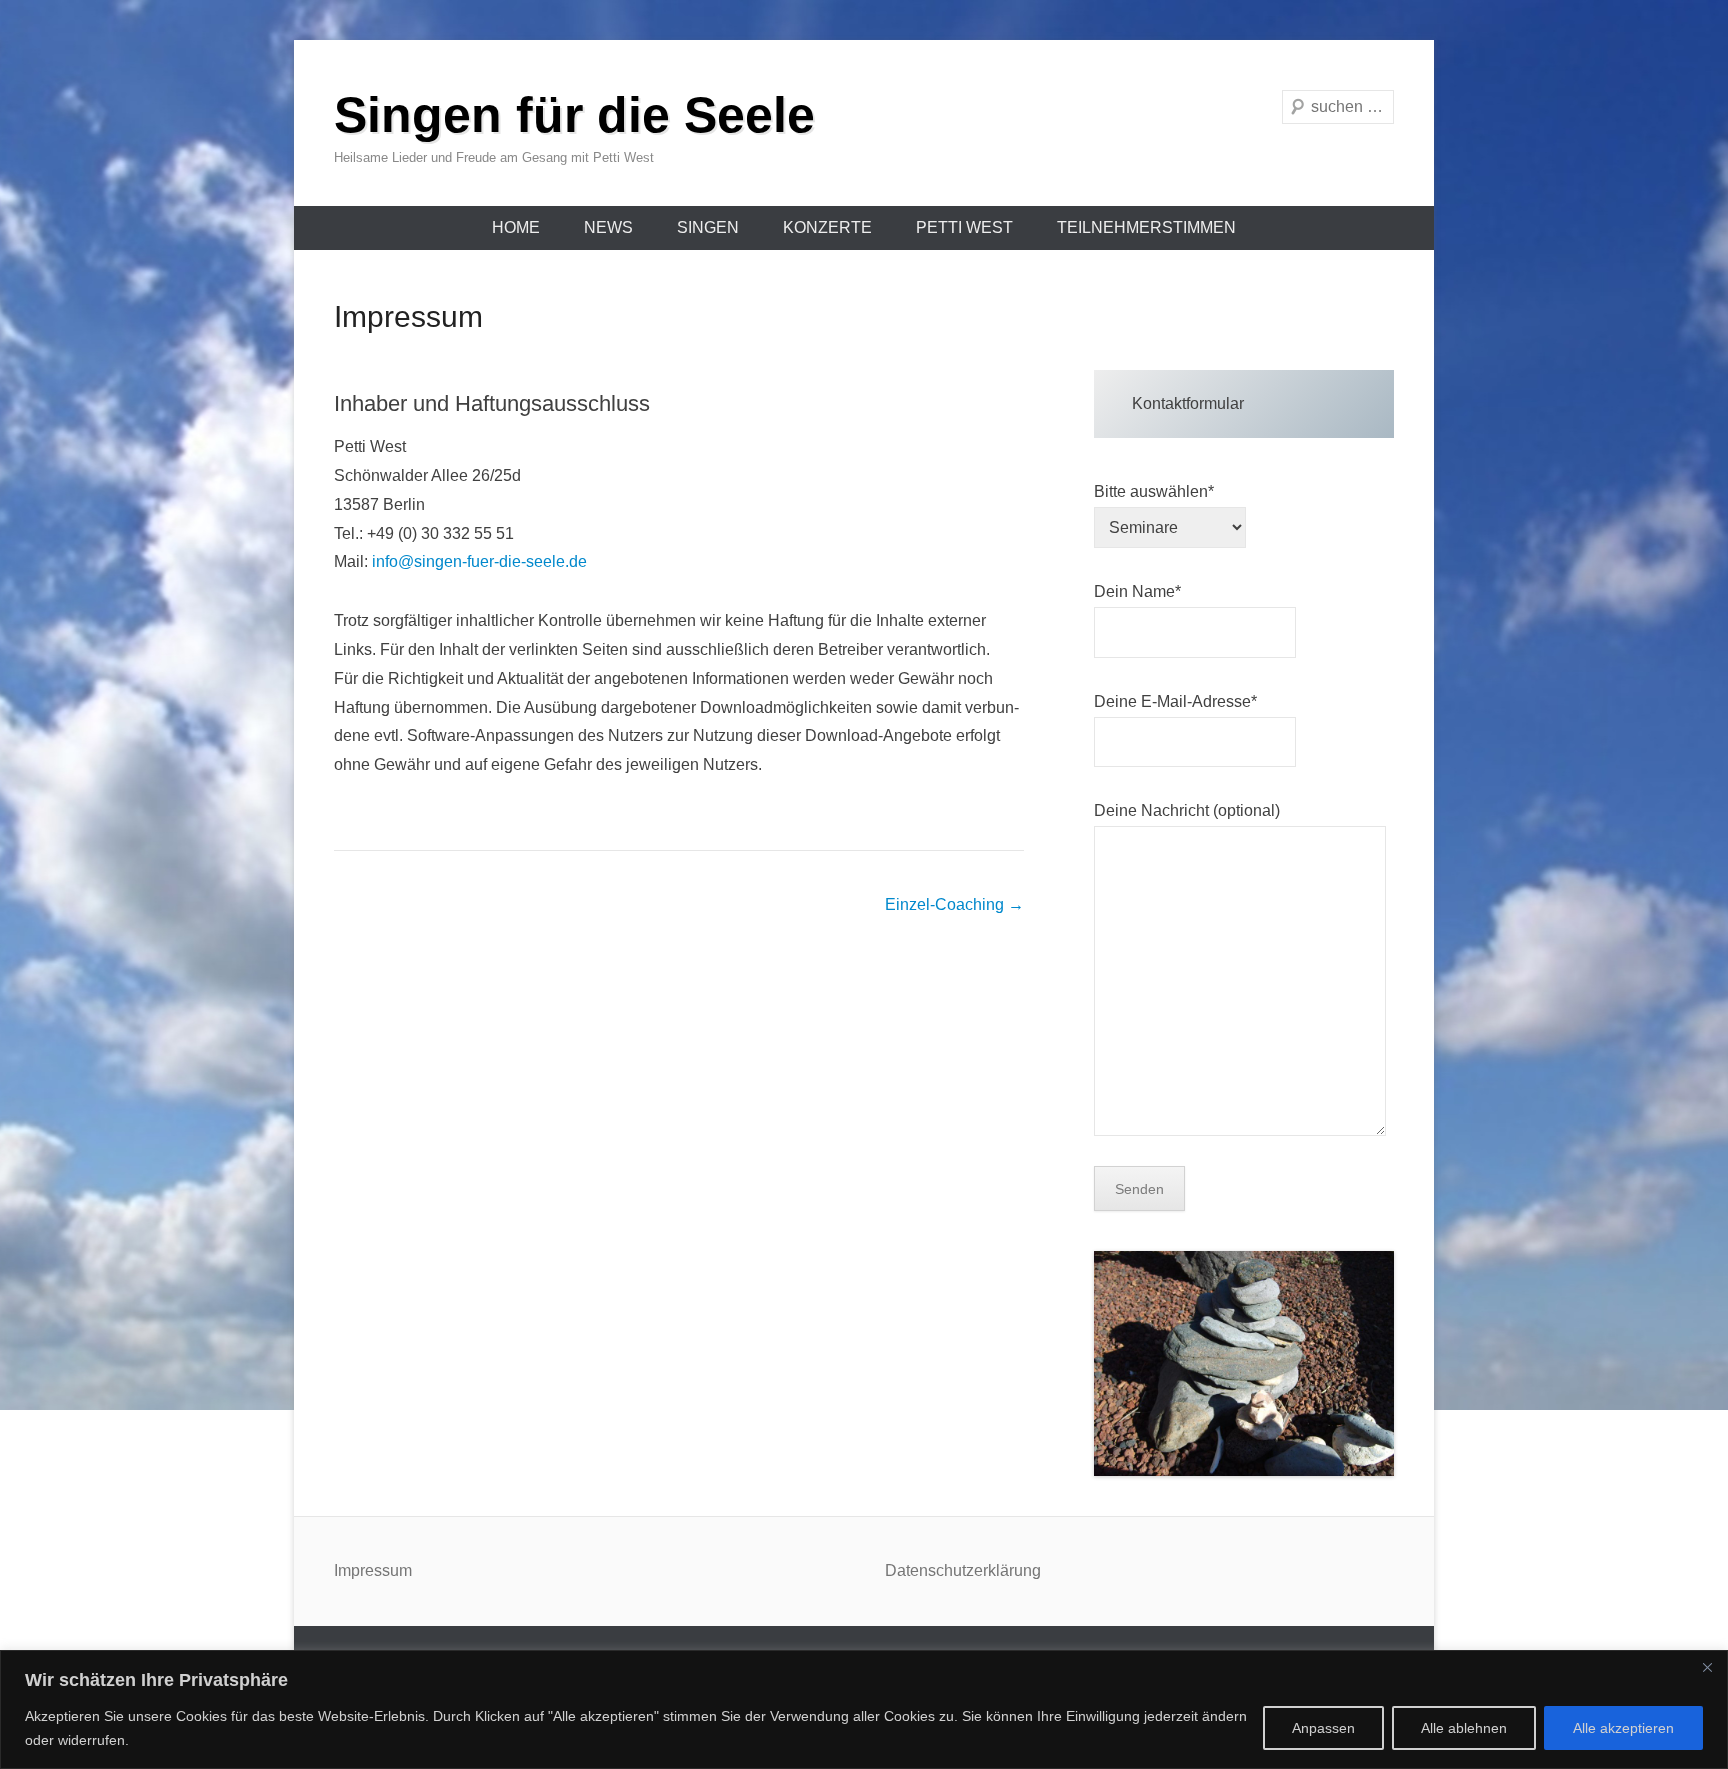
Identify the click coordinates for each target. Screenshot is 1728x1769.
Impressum (408, 316)
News (608, 227)
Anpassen (1323, 1728)
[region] (864, 1709)
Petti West (964, 227)
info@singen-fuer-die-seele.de (479, 561)
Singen (708, 227)
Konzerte (827, 227)
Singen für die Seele (574, 115)
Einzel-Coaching (954, 904)
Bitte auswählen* (1154, 491)
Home (516, 227)
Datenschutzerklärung (963, 1570)
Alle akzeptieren (1623, 1728)
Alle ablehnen (1464, 1728)
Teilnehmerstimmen (1146, 227)
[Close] (1707, 1667)
